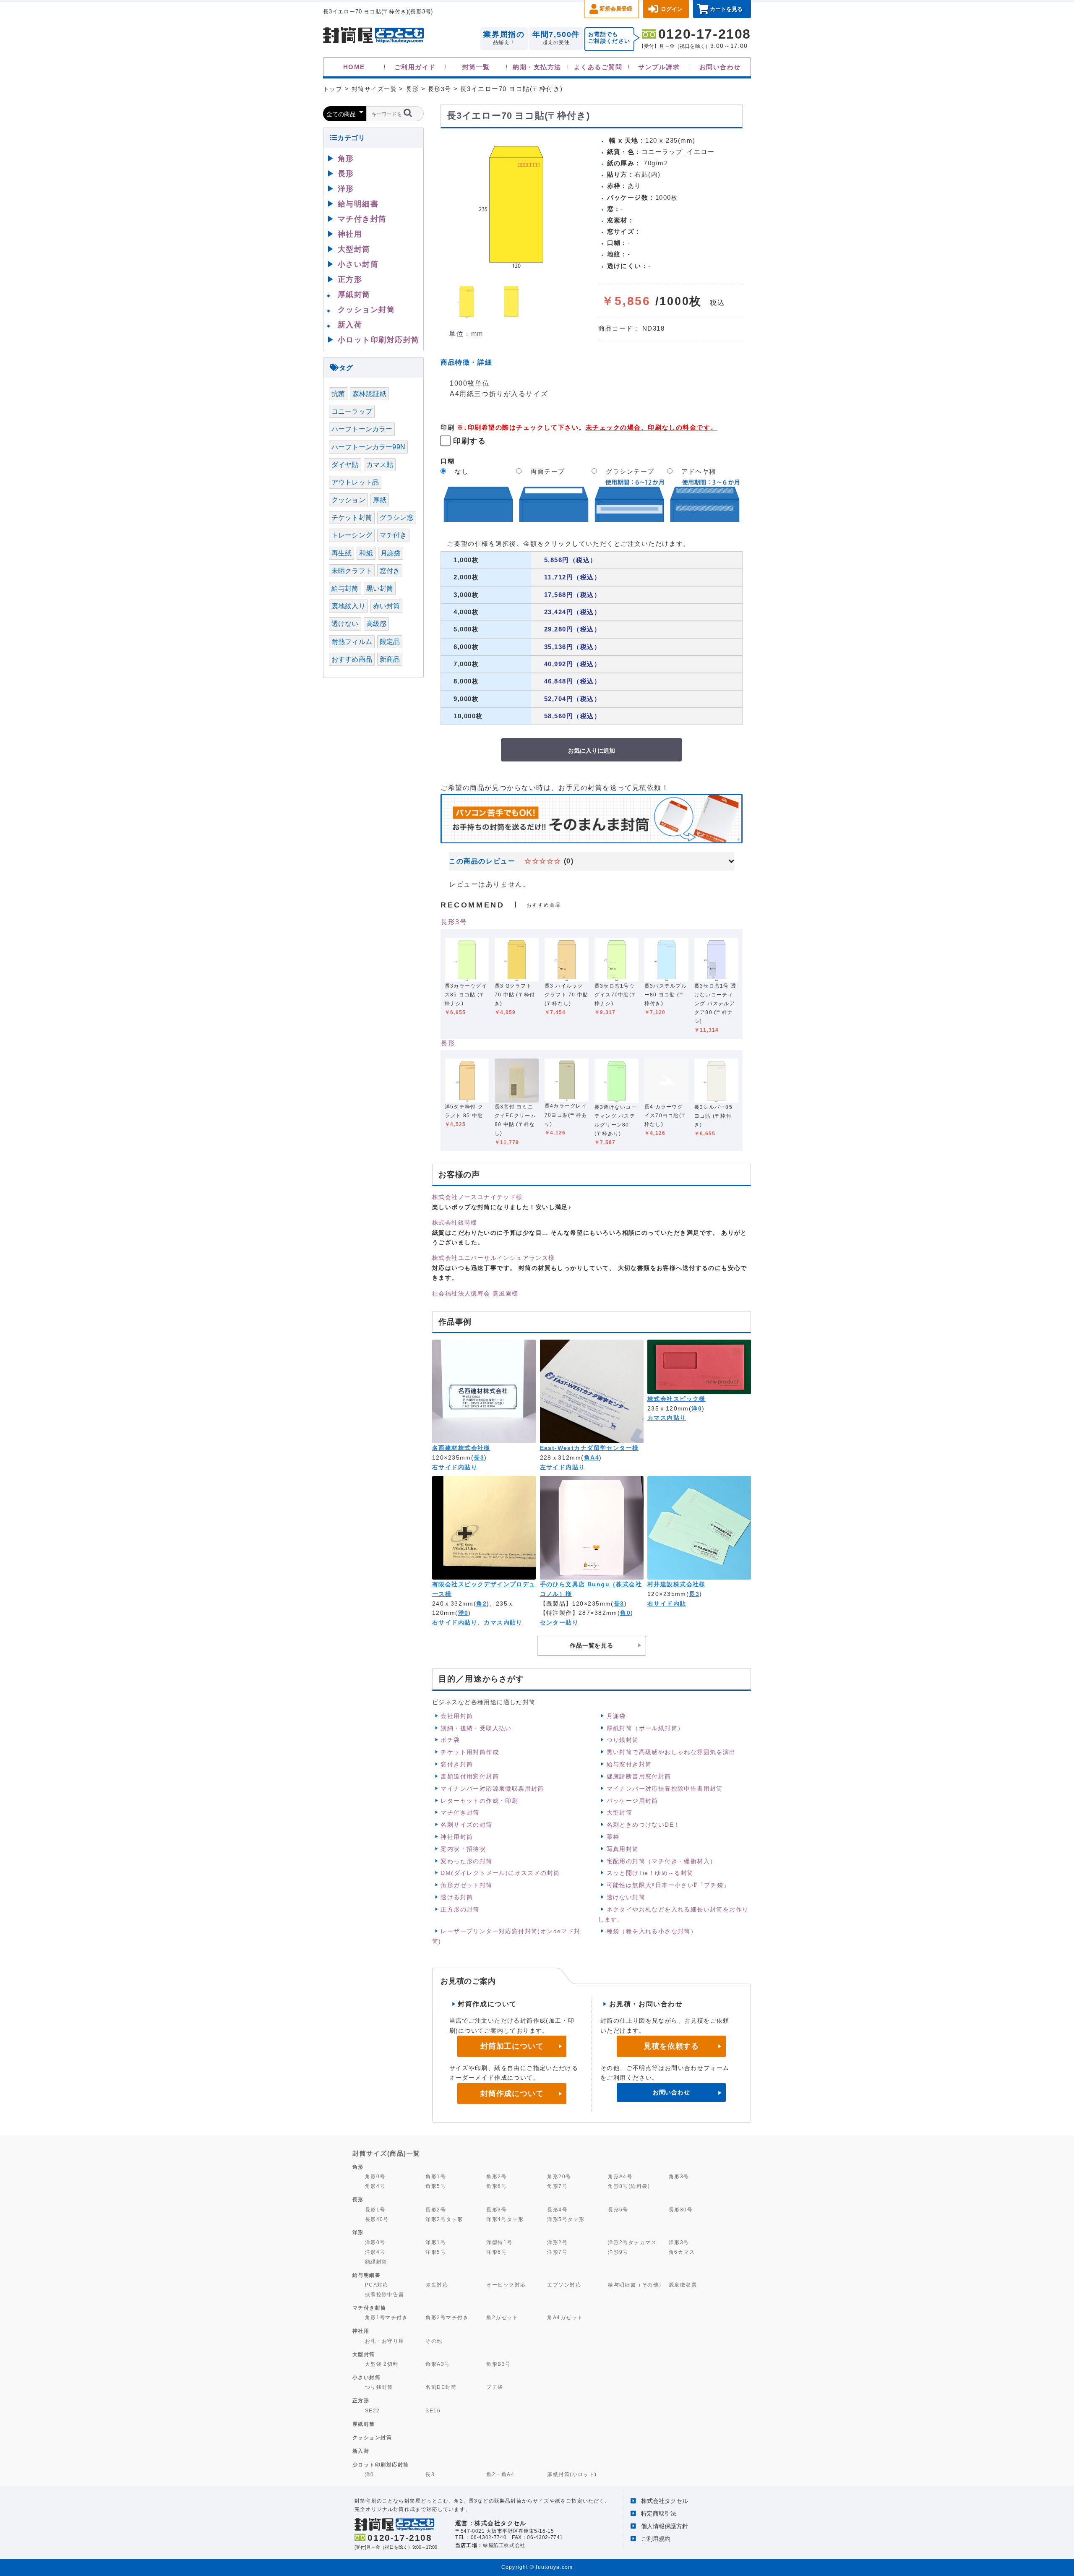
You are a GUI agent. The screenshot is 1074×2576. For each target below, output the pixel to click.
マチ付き (393, 535)
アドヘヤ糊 (699, 471)
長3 (479, 1457)
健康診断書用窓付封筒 (639, 1776)
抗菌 (338, 394)
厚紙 (380, 500)
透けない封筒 (626, 1897)
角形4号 (375, 2186)
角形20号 (559, 2176)
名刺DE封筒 (441, 2387)
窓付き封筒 (457, 1764)
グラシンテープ (630, 471)
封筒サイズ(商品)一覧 (386, 2153)
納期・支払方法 (537, 67)
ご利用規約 (656, 2539)
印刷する (469, 441)
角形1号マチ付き (387, 2317)
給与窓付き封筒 (629, 1764)
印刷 (447, 427)
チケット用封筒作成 (470, 1752)
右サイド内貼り (455, 1467)
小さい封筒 (358, 264)
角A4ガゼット (565, 2317)
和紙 (366, 553)
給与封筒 (345, 588)
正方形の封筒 (460, 1909)
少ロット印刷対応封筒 (381, 2465)
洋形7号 (557, 2252)
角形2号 (497, 2176)
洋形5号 (436, 2252)
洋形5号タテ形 (566, 2219)
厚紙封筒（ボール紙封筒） (645, 1728)
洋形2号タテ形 (444, 2219)
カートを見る (726, 9)
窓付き (390, 571)
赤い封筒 (387, 606)
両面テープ (548, 471)
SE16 (433, 2410)
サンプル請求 (659, 67)
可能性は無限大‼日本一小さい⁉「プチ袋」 (668, 1885)
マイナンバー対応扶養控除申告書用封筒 (665, 1789)
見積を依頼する (671, 2046)
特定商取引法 (659, 2513)
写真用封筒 (623, 1849)
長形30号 (681, 2210)
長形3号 (454, 922)
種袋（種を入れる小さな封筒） (652, 1931)
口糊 (447, 461)
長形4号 (557, 2210)
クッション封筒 (366, 310)
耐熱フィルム (352, 642)
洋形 (346, 189)
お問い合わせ (720, 67)
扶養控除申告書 (385, 2294)
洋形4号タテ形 (505, 2219)
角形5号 (436, 2186)
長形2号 (436, 2210)
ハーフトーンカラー (362, 429)
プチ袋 (495, 2387)
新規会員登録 (616, 9)
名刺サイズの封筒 (466, 1825)
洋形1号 (436, 2242)
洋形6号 (497, 2252)
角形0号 (375, 2176)
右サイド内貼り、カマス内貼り (477, 1622)
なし (462, 471)
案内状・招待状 (463, 1849)
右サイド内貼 (667, 1603)
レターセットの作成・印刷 (479, 1801)
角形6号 (497, 2186)
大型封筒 (620, 1812)
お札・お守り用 (385, 2341)
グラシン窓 (397, 518)
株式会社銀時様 (455, 1223)
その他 (434, 2341)
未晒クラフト (352, 571)
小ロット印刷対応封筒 (379, 340)
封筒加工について (512, 2046)
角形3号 (679, 2176)
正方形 (350, 279)
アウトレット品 (355, 482)
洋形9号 (618, 2252)
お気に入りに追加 (592, 750)
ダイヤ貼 (345, 465)
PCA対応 (377, 2285)
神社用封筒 (457, 1837)
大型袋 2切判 (382, 2364)
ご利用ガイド (415, 67)
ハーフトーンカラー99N (368, 447)
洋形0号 (375, 2242)
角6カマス (682, 2252)
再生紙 (341, 553)
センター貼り (559, 1622)
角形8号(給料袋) (629, 2186)
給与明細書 (358, 204)
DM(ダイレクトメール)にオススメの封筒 (500, 1873)
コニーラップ (352, 411)
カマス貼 (380, 465)
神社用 (350, 234)
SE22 (373, 2410)
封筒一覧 (476, 67)
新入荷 (350, 325)
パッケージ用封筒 (632, 1801)
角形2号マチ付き (447, 2317)
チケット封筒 (352, 518)
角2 (481, 1603)
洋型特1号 (499, 2242)
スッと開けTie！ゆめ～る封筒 (650, 1873)
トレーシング (352, 535)
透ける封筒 (457, 1897)
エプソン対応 (564, 2285)
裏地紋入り (348, 606)
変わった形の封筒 (466, 1861)
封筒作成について (512, 2094)
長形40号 (377, 2219)
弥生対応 (437, 2285)
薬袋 (613, 1837)
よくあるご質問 (598, 67)
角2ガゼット (502, 2317)
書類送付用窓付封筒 (470, 1776)
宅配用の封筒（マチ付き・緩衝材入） (662, 1861)
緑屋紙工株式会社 (504, 2545)
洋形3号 (679, 2242)
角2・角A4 (500, 2474)
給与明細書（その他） (636, 2285)
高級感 (376, 624)
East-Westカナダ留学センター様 (589, 1448)
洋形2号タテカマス (632, 2242)
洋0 (697, 1408)
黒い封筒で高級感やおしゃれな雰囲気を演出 (671, 1752)
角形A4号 (620, 2176)
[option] (516, 204)
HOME (354, 67)
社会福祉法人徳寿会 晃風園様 (475, 1293)
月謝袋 (616, 1716)
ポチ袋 (450, 1740)
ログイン (672, 9)
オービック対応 (506, 2285)
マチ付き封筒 (460, 1812)
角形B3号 (498, 2364)
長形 (448, 1043)
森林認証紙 (369, 394)
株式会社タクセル (665, 2501)
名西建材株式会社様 (461, 1448)
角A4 (592, 1457)
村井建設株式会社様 (676, 1584)
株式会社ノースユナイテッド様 (477, 1197)
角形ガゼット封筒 (466, 1885)
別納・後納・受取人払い (476, 1728)
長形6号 (618, 2210)
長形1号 (375, 2210)
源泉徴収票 (683, 2285)
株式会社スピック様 (676, 1399)
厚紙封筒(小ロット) (572, 2474)
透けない (345, 624)
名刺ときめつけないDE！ (644, 1825)
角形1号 (436, 2176)
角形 (346, 159)
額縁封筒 (376, 2262)
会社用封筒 (457, 1716)
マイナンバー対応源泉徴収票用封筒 (492, 1789)
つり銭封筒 (623, 1740)
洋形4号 (375, 2252)
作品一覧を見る (592, 1645)
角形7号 (557, 2186)
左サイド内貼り (563, 1467)
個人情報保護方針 (665, 2526)
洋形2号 (557, 2242)
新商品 (390, 659)
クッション (348, 500)
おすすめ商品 (352, 659)
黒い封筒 (380, 588)
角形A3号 (438, 2364)
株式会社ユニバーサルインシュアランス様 (494, 1258)
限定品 (390, 642)
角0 (625, 1613)
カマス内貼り (667, 1418)
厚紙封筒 (354, 295)
